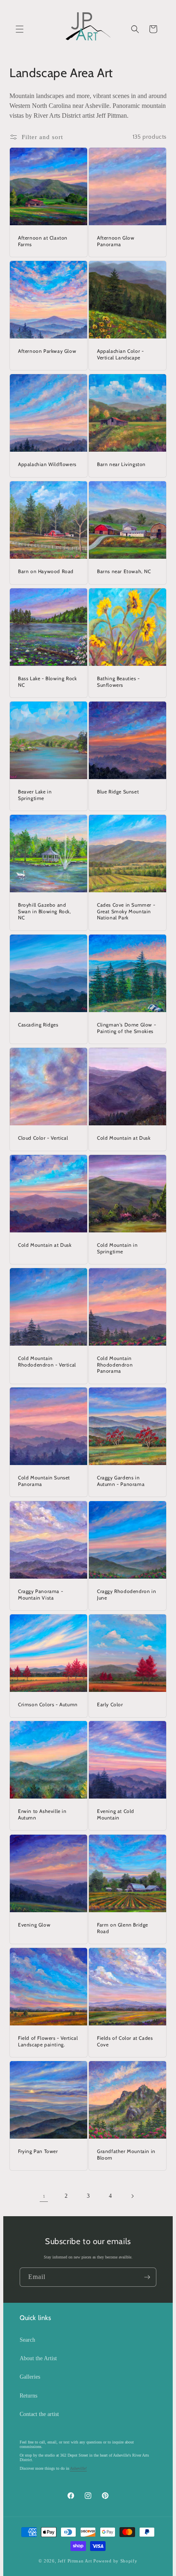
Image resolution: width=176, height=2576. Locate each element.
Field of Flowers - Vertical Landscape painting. (48, 2041)
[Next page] (132, 2196)
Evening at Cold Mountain (116, 1814)
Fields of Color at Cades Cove (125, 2041)
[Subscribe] (147, 2277)
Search (27, 2340)
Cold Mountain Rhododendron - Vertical (47, 1361)
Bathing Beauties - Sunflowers (118, 682)
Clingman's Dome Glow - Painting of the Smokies (126, 1028)
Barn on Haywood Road (46, 571)
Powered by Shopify (115, 2561)
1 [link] (44, 2196)
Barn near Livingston (121, 464)
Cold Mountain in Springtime (117, 1248)
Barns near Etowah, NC (124, 571)
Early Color (110, 1704)
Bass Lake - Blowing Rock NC (47, 682)
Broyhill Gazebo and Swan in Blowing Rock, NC (45, 911)
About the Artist (38, 2358)
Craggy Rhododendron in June (126, 1594)
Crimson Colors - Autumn (48, 1704)
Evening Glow (34, 1925)
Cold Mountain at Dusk (124, 1138)
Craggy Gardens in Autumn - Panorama (121, 1481)
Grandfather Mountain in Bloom (126, 2154)
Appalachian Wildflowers (47, 464)
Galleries (30, 2377)
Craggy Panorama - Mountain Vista (41, 1594)
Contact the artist (39, 2414)
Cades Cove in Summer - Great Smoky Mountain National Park (126, 911)
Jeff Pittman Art (75, 2561)
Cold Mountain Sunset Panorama (44, 1481)
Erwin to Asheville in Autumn (42, 1814)
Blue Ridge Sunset (118, 792)
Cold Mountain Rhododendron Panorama (115, 1365)
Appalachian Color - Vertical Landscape (120, 354)
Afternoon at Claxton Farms (43, 241)
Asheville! (78, 2468)
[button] (20, 29)
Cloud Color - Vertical (43, 1138)
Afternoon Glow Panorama (116, 241)
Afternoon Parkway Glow (47, 351)
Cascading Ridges (38, 1025)
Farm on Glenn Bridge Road (123, 1928)
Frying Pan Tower (38, 2151)
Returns (28, 2396)
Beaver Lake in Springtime (35, 795)
